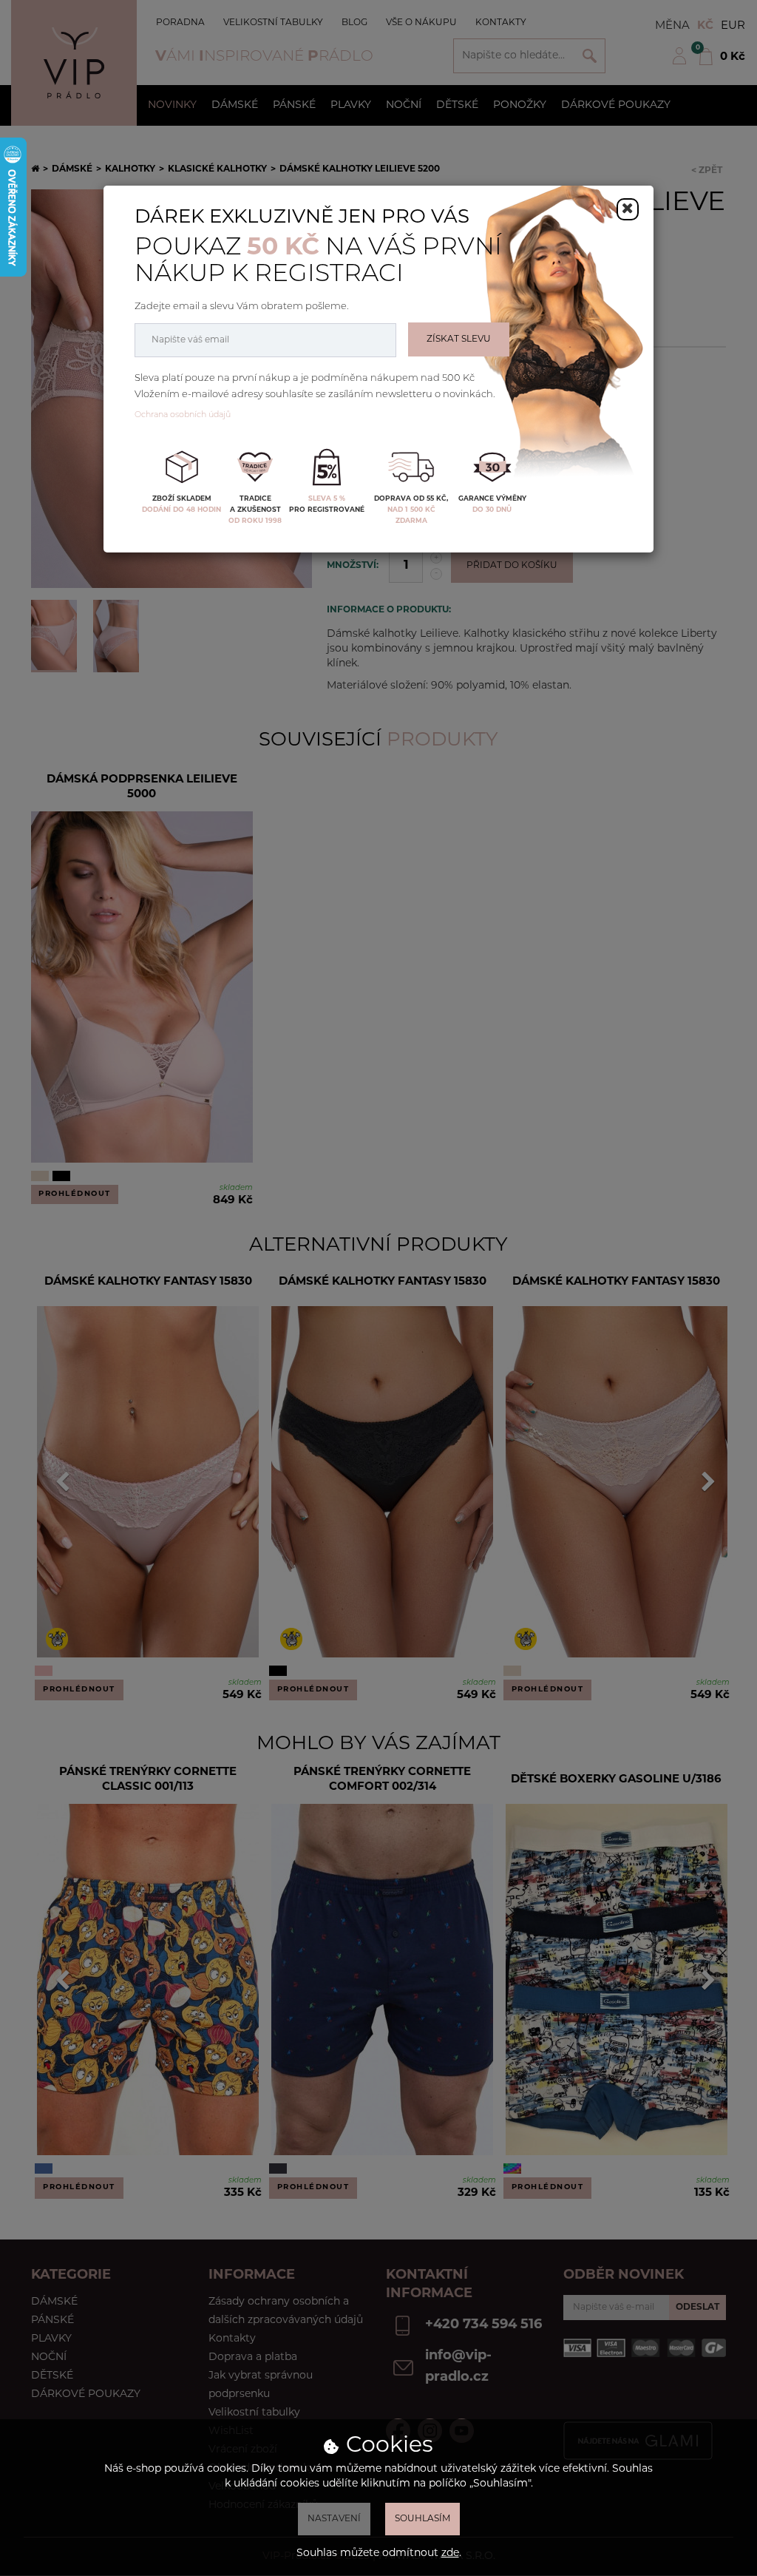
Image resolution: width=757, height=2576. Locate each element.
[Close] (628, 209)
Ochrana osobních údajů (183, 415)
